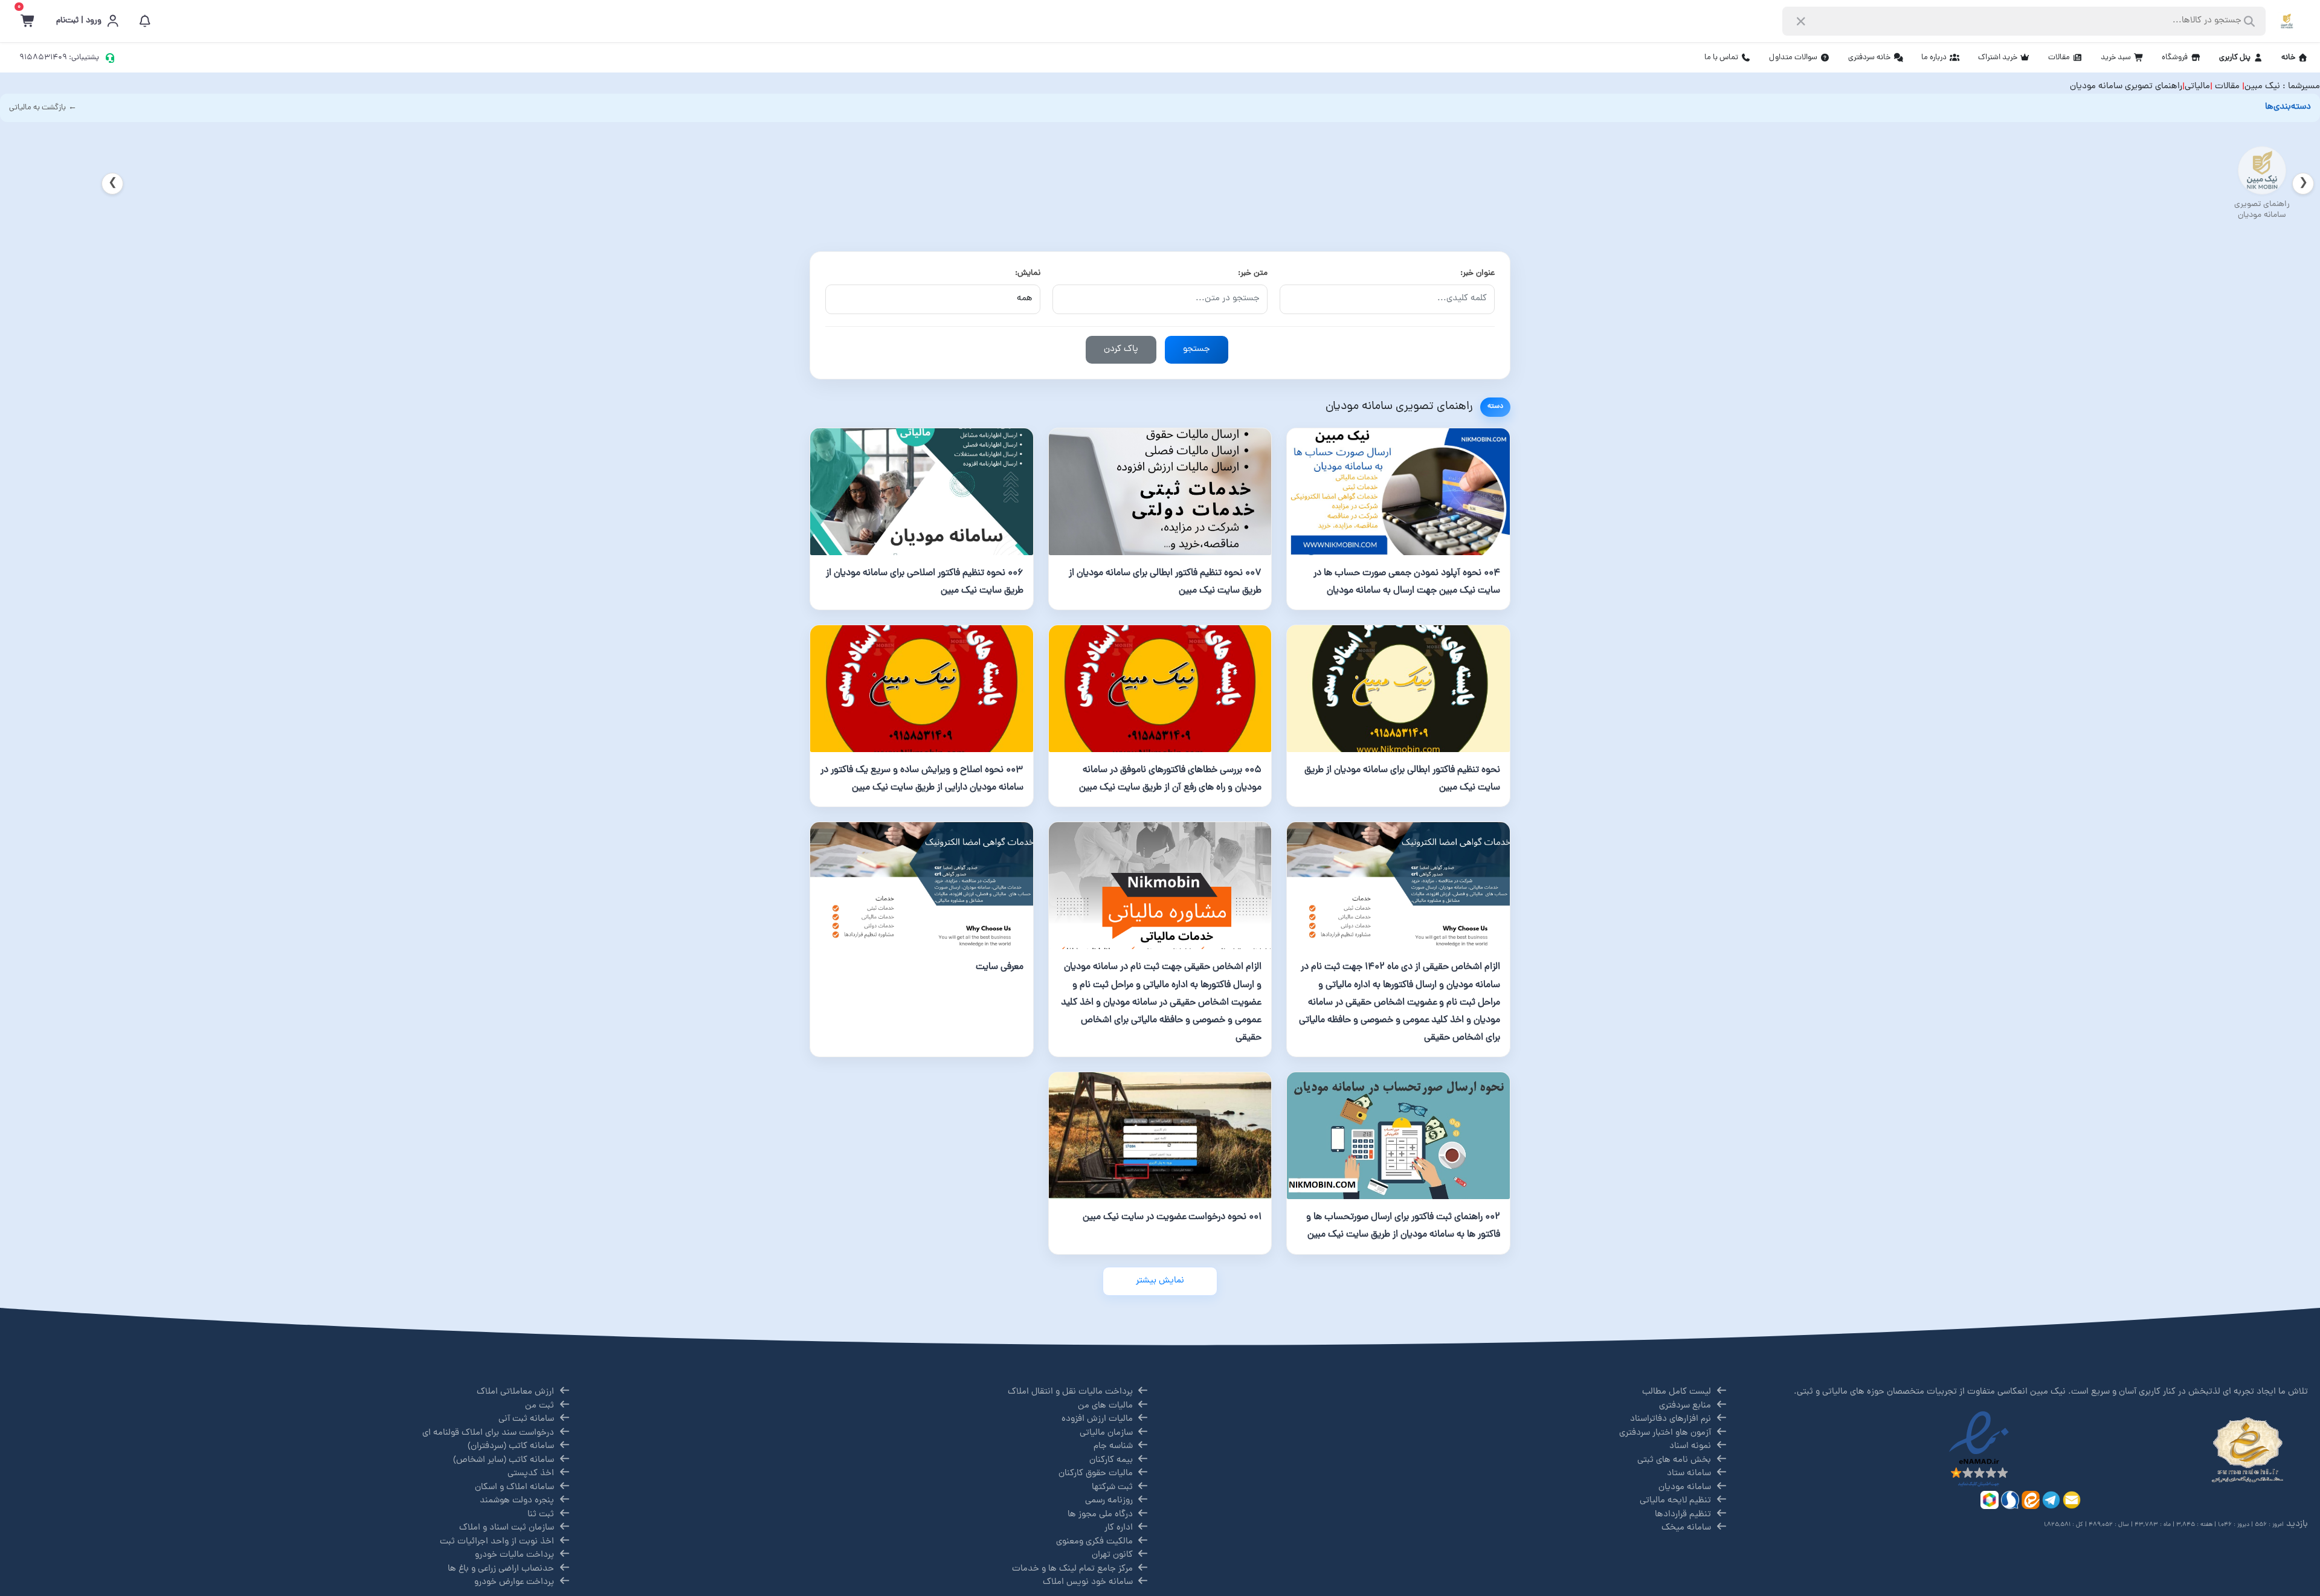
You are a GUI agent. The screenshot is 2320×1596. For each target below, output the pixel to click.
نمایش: (1028, 273)
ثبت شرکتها (1112, 1488)
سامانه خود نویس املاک (1088, 1582)
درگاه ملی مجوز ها (1100, 1515)
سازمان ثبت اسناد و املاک (507, 1528)
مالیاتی (2197, 87)
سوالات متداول (1793, 58)
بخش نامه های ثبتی (1674, 1460)
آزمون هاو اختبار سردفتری (1665, 1433)
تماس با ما (1721, 58)
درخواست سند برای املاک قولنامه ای (488, 1433)
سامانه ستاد (1689, 1474)
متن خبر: (1253, 273)
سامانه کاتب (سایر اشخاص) (504, 1460)
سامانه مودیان (1685, 1488)
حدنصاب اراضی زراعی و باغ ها (501, 1569)
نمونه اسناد (1690, 1446)
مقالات (2059, 58)
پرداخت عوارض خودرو (514, 1582)
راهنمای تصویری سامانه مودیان (2126, 87)
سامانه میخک (1686, 1528)
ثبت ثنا (541, 1515)
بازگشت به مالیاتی (37, 108)
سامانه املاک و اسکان (514, 1488)
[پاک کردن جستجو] (1801, 21)
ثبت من (540, 1406)
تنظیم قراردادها (1683, 1515)
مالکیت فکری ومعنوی (1094, 1542)
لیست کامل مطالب (1677, 1392)
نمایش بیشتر (1160, 1281)
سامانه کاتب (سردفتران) (511, 1446)
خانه (2288, 58)
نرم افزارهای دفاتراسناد (1671, 1419)
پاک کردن (1121, 349)
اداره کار (1119, 1528)
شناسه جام (1113, 1446)
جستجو (1197, 349)
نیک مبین (2262, 87)
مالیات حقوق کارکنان (1096, 1474)
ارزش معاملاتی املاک (515, 1392)
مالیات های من (1105, 1406)
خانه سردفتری (1869, 58)
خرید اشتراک (1998, 58)
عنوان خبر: (1477, 273)
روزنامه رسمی (1109, 1501)
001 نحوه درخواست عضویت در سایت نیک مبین (1172, 1217)
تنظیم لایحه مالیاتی (1675, 1501)
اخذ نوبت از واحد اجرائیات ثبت (497, 1542)
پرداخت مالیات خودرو (514, 1555)
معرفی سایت (1000, 967)
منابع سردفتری (1685, 1406)
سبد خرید (2116, 58)
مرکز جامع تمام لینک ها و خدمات (1072, 1569)
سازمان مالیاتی (1106, 1433)
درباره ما (1934, 58)
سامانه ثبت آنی (526, 1419)
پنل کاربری (2235, 58)
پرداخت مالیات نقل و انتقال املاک (1070, 1392)
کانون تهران (1112, 1555)
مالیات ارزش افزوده (1097, 1419)
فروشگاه (2175, 58)
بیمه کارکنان (1111, 1460)
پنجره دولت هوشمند (517, 1501)
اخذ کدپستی (531, 1474)
